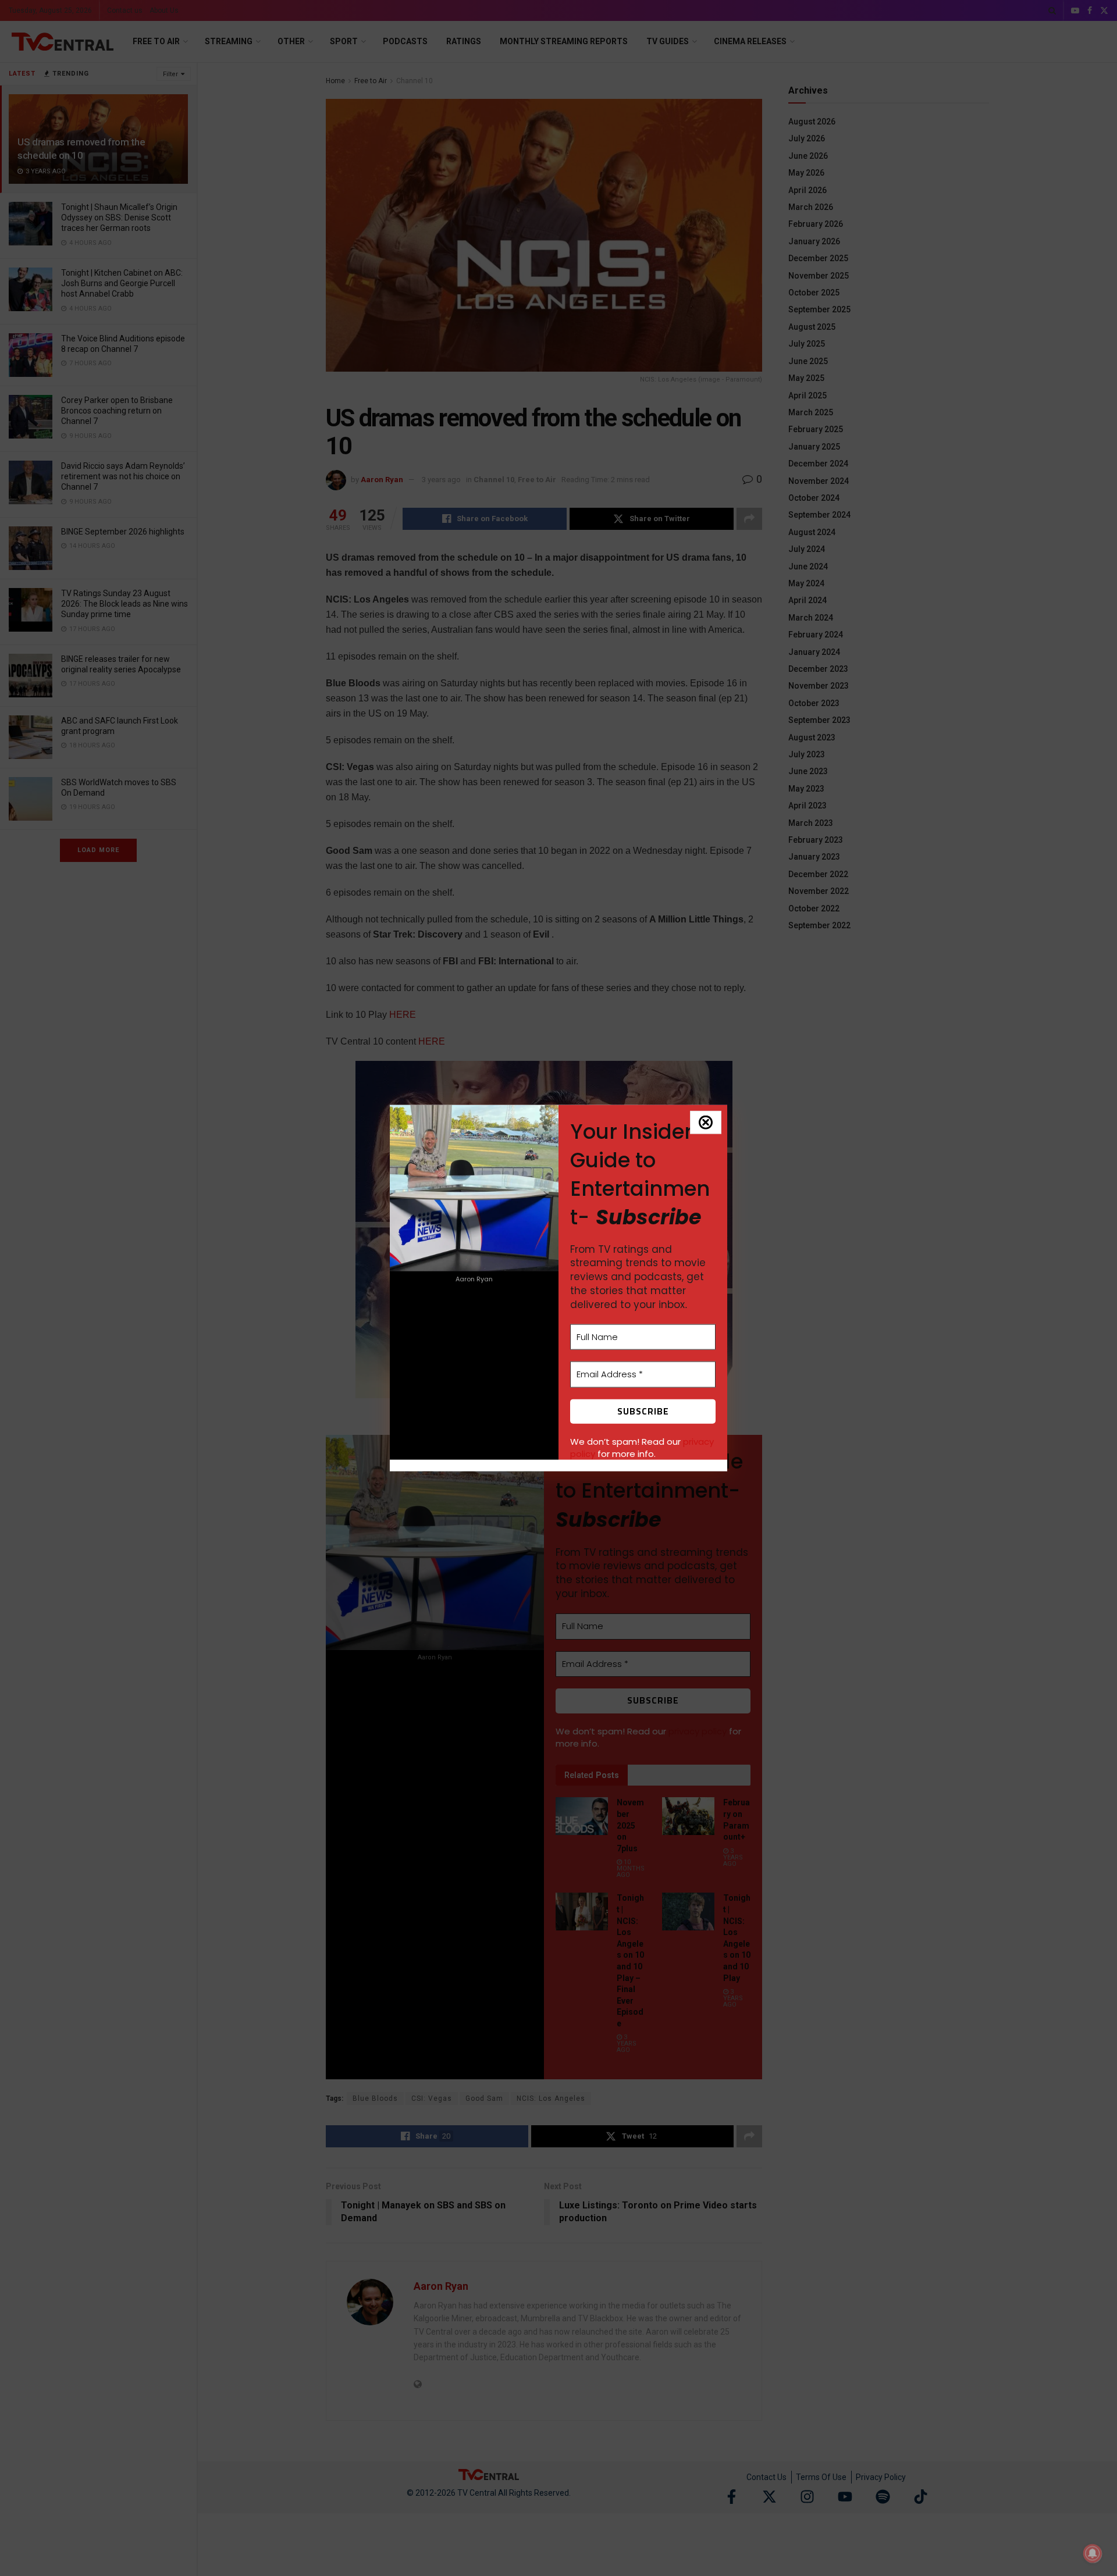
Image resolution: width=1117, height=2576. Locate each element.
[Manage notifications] (1093, 2553)
